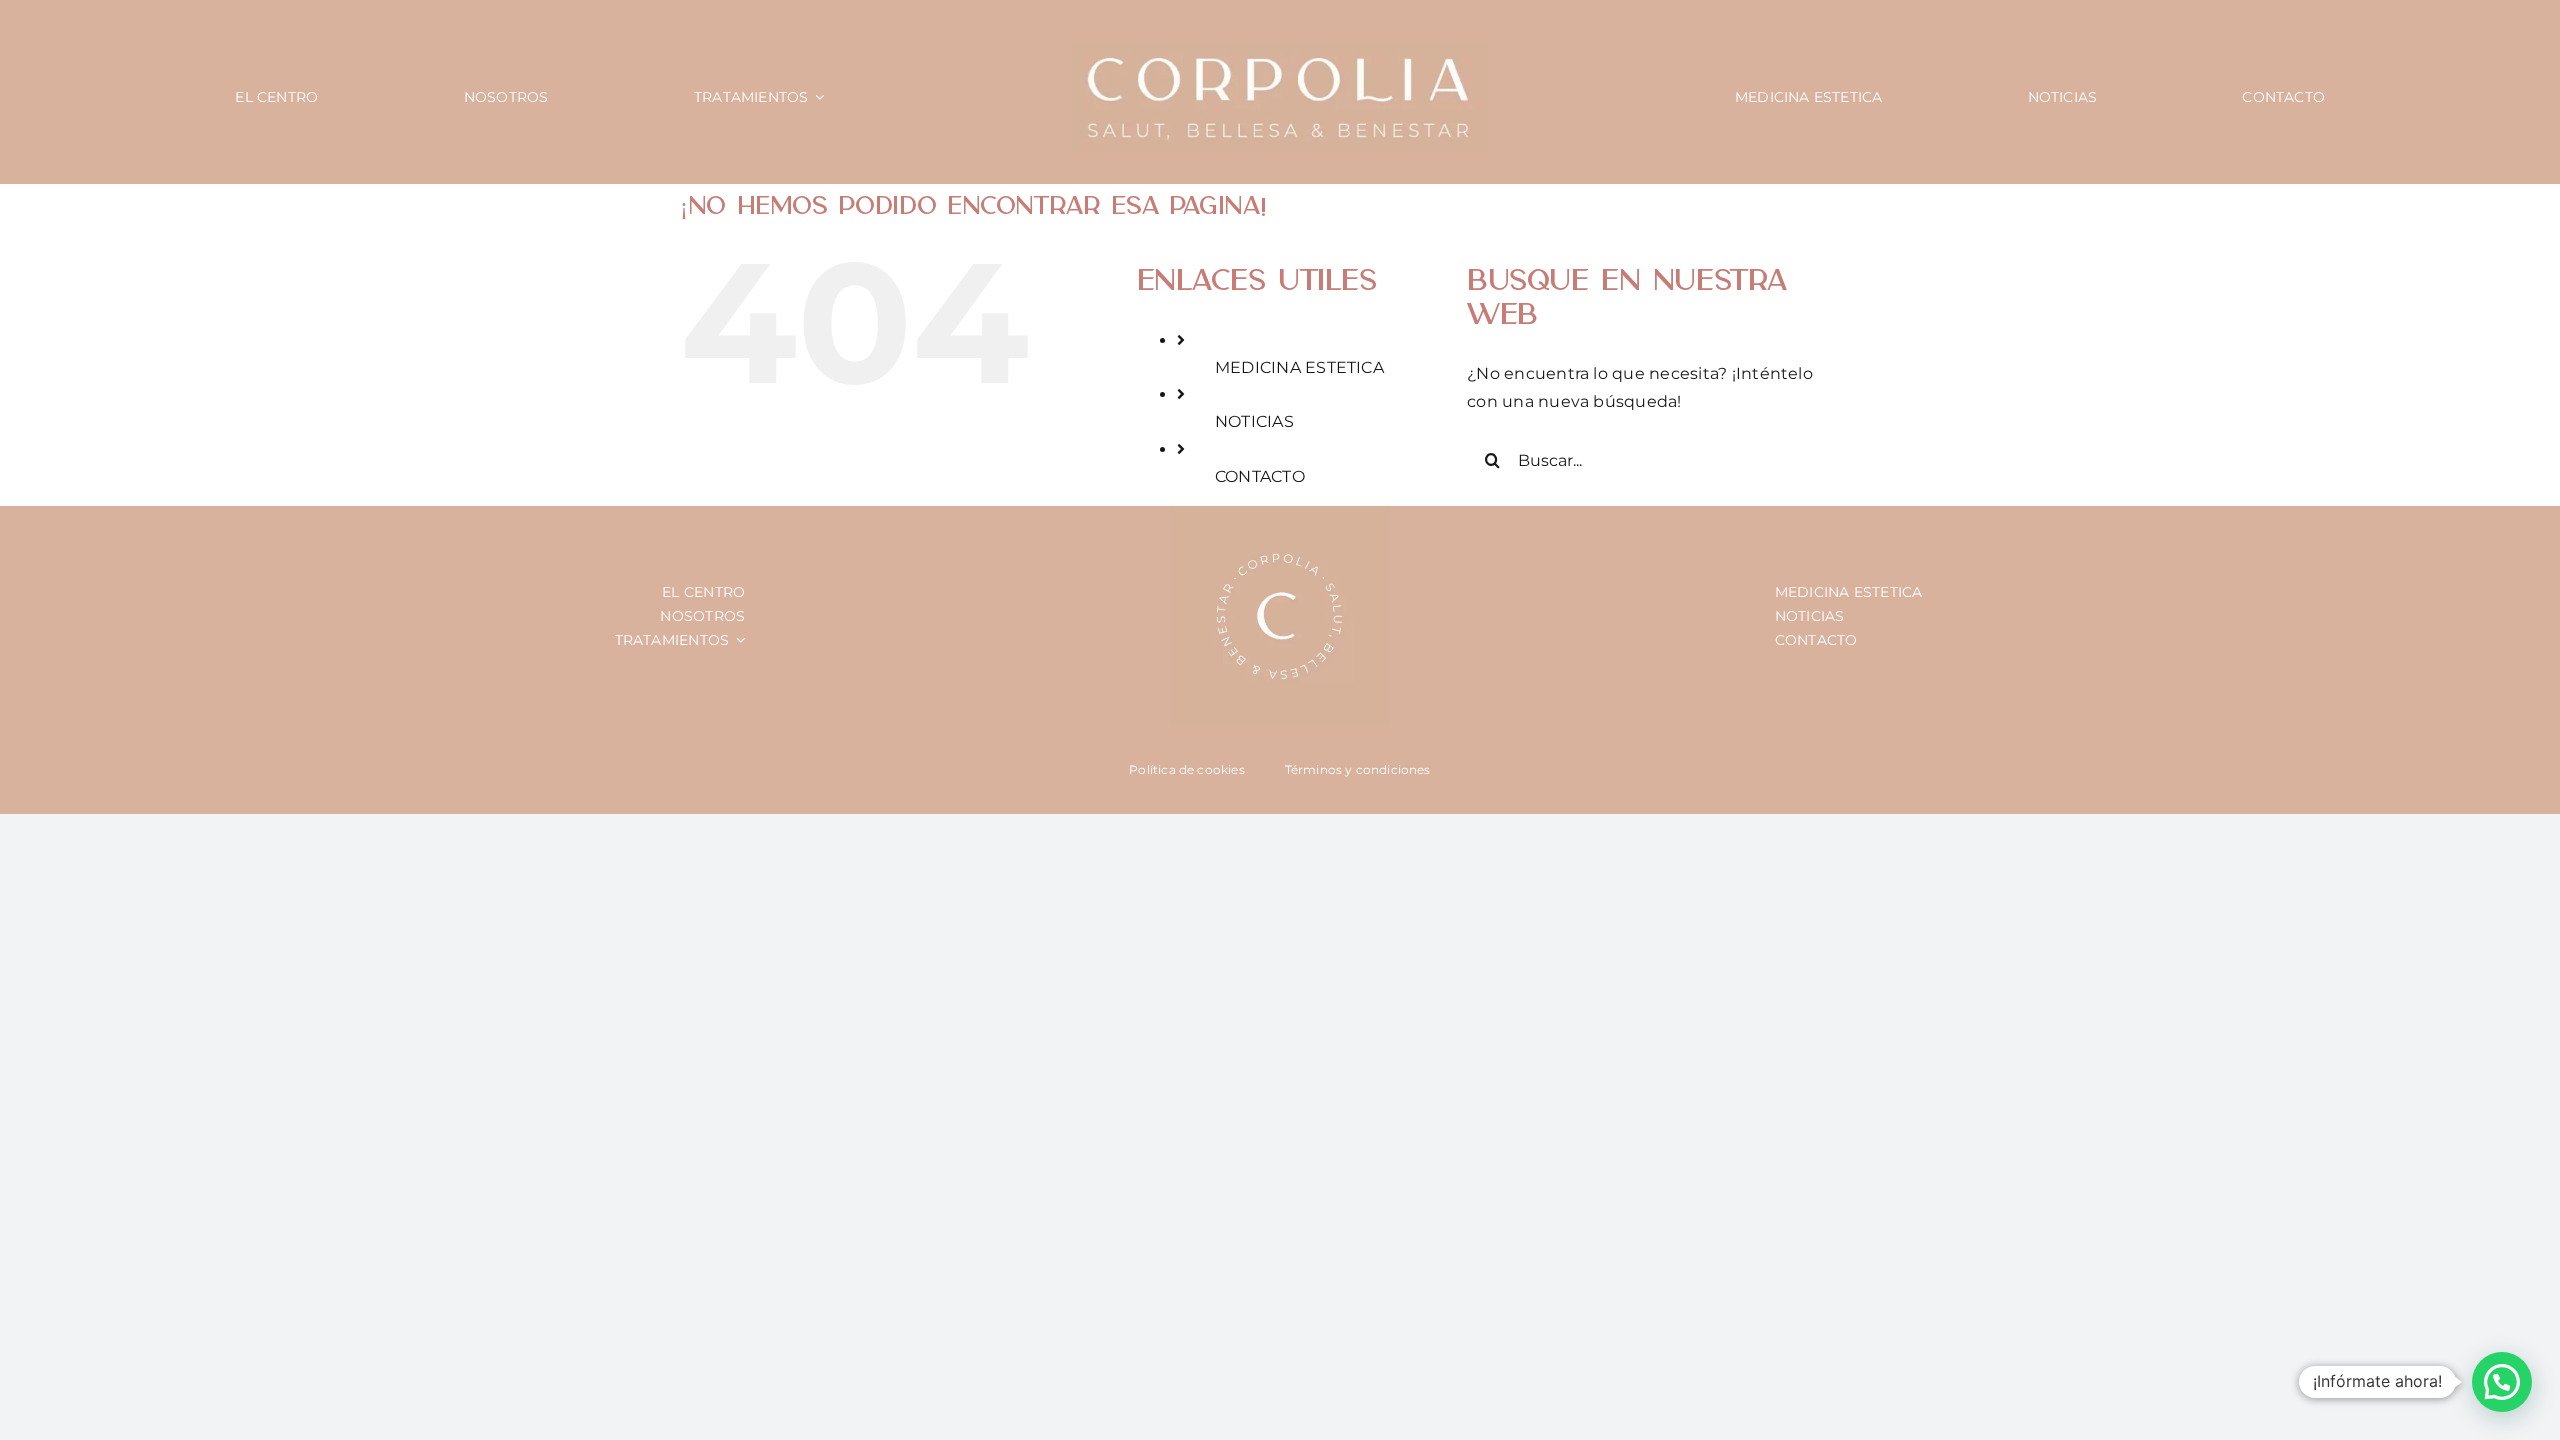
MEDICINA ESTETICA (1299, 367)
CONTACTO (1260, 476)
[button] (2502, 1382)
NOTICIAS (1254, 421)
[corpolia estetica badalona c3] (1280, 49)
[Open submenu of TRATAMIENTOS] (737, 640)
